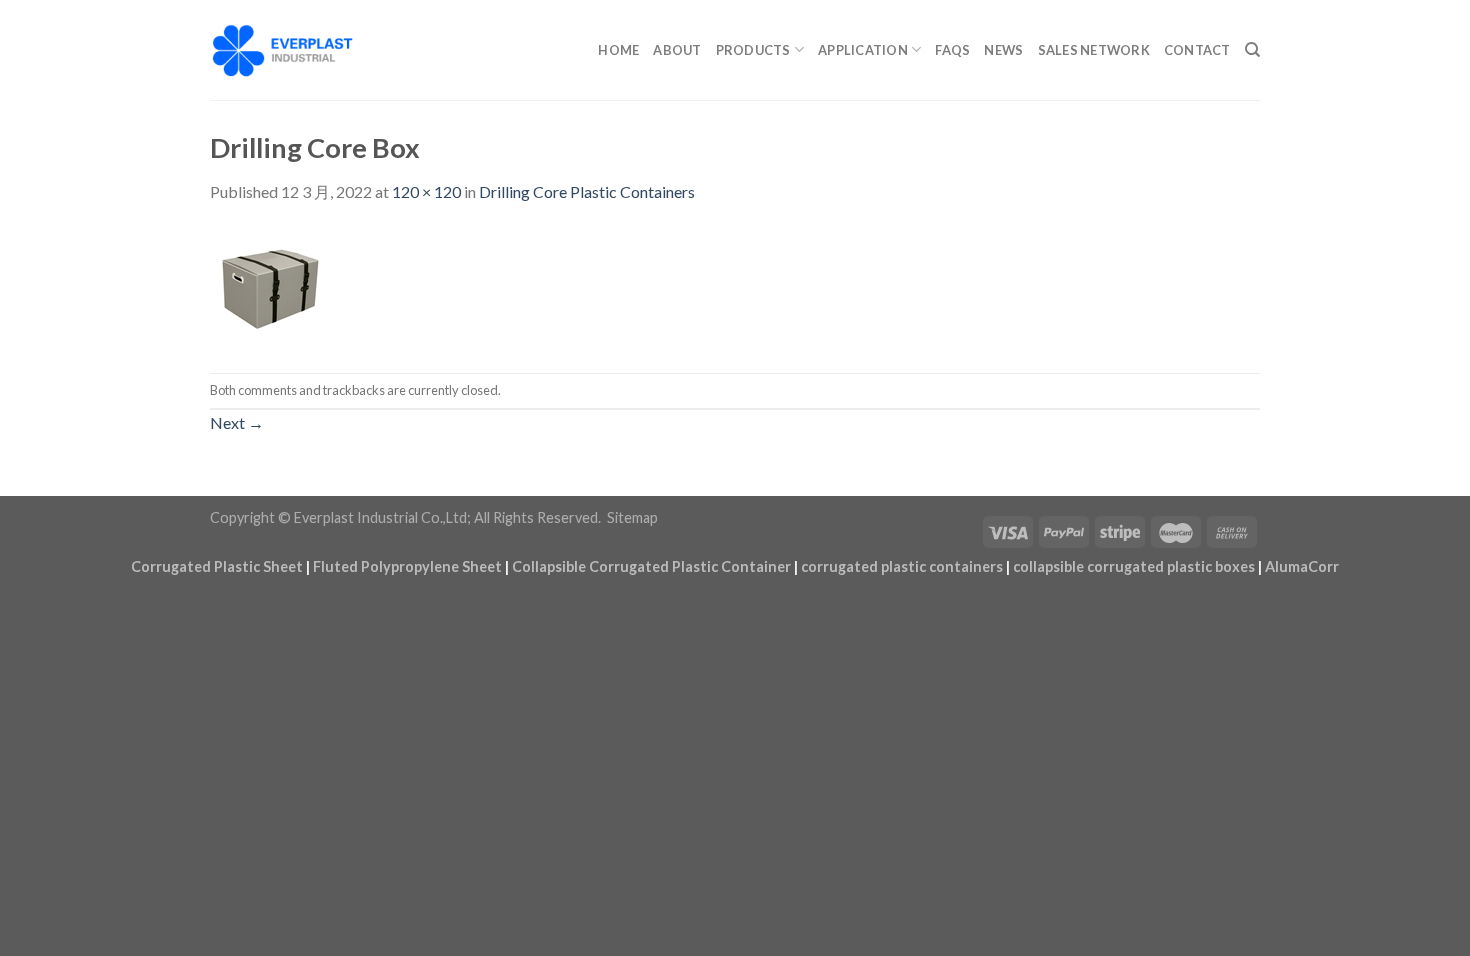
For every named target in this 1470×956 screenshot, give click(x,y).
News (1003, 50)
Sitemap (632, 517)
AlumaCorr (1302, 566)
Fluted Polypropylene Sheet (407, 566)
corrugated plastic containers (902, 566)
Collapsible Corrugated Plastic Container (651, 566)
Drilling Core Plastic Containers (587, 191)
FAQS (952, 50)
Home (618, 50)
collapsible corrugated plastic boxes (1134, 566)
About (677, 50)
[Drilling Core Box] (270, 286)
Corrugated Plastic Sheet (217, 566)
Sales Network (1094, 50)
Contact (1197, 50)
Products (753, 50)
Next (237, 422)
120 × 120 (426, 191)
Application (863, 50)
